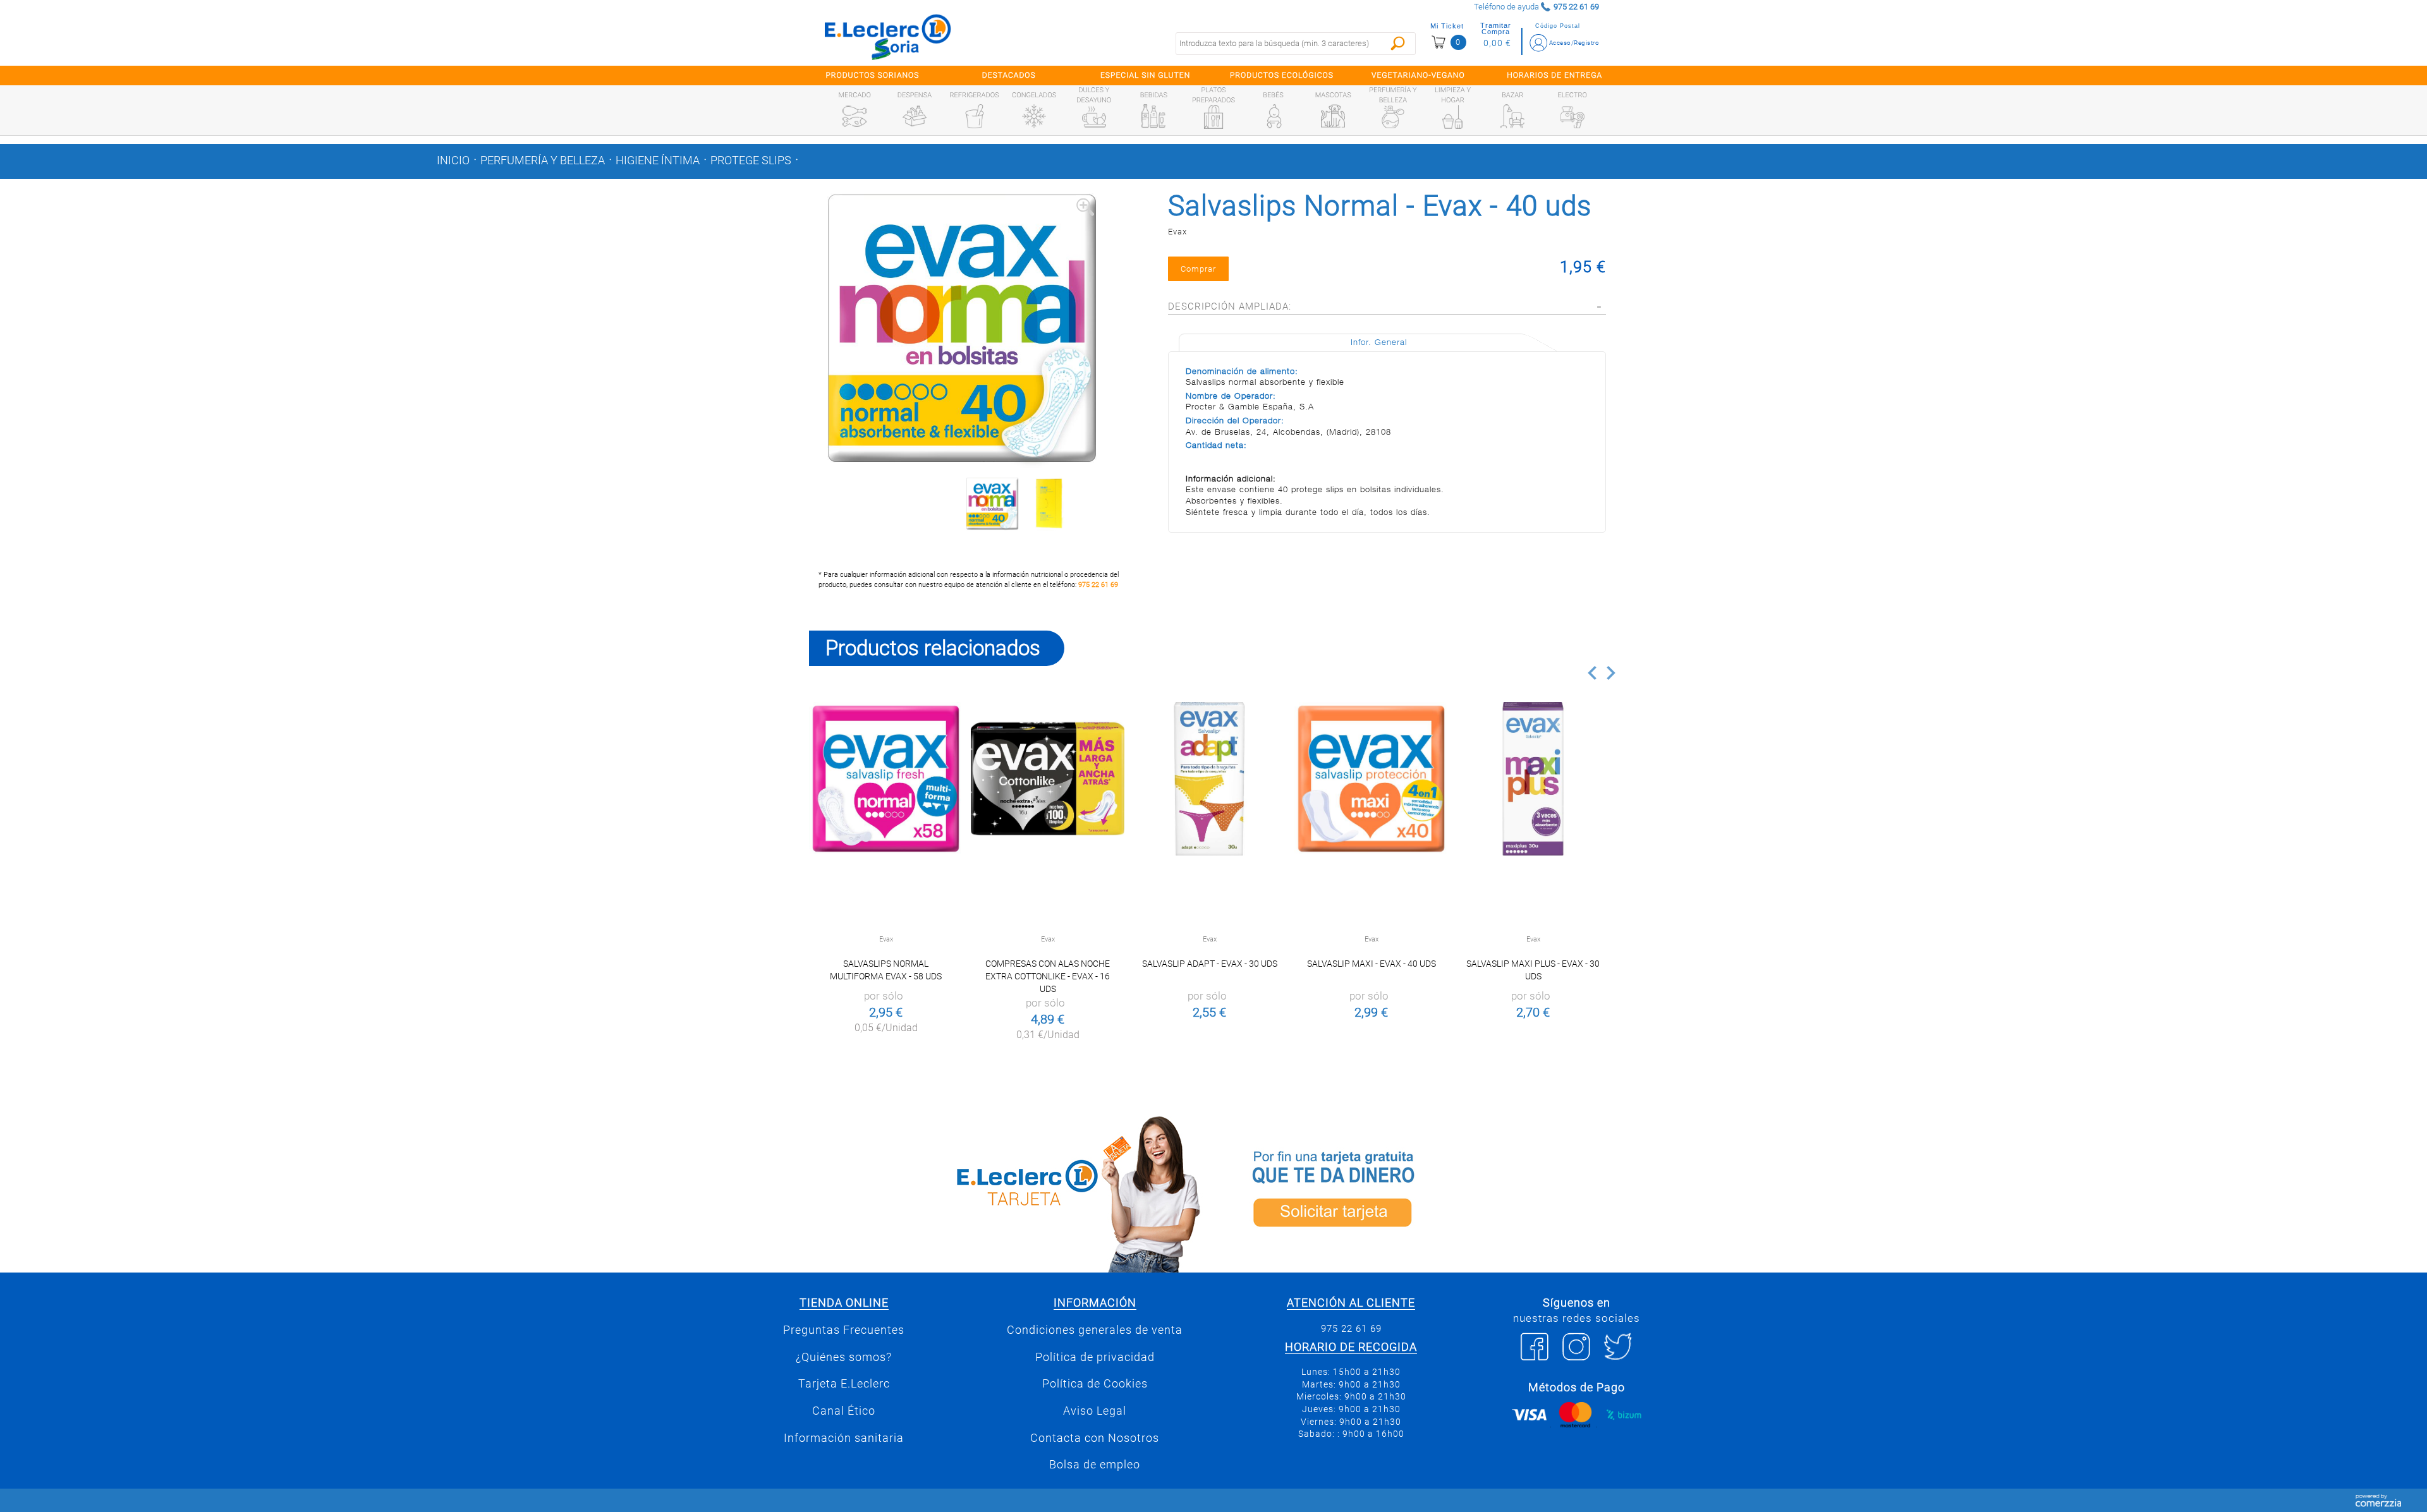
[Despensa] (915, 116)
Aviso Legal (1095, 1411)
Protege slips (751, 160)
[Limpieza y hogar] (1452, 117)
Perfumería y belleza (543, 160)
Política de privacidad (1095, 1357)
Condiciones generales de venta (1095, 1330)
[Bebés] (1274, 116)
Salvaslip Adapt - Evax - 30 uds (1210, 964)
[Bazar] (1512, 116)
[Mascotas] (1333, 116)
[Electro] (1572, 116)
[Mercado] (855, 116)
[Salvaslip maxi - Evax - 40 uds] (1371, 779)
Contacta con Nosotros (1095, 1438)
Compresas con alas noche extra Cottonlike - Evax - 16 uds (1048, 976)
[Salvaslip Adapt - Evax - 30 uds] (1209, 779)
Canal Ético (844, 1411)
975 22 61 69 (1098, 585)
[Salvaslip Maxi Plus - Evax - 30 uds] (1533, 779)
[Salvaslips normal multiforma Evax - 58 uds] (886, 779)
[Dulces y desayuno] (1094, 117)
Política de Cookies (1095, 1384)
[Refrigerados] (975, 116)
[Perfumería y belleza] (1393, 117)
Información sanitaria (844, 1438)
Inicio (453, 160)
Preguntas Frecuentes (844, 1330)
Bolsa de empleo (1095, 1465)
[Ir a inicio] (888, 37)
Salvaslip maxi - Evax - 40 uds (1372, 964)
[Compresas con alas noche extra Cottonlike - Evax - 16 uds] (1048, 779)
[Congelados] (1034, 116)
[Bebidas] (1153, 116)
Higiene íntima (658, 160)
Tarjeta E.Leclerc (844, 1384)
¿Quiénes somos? (844, 1357)
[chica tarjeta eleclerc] (1008, 1192)
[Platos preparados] (1213, 117)
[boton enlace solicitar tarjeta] (1419, 1192)
